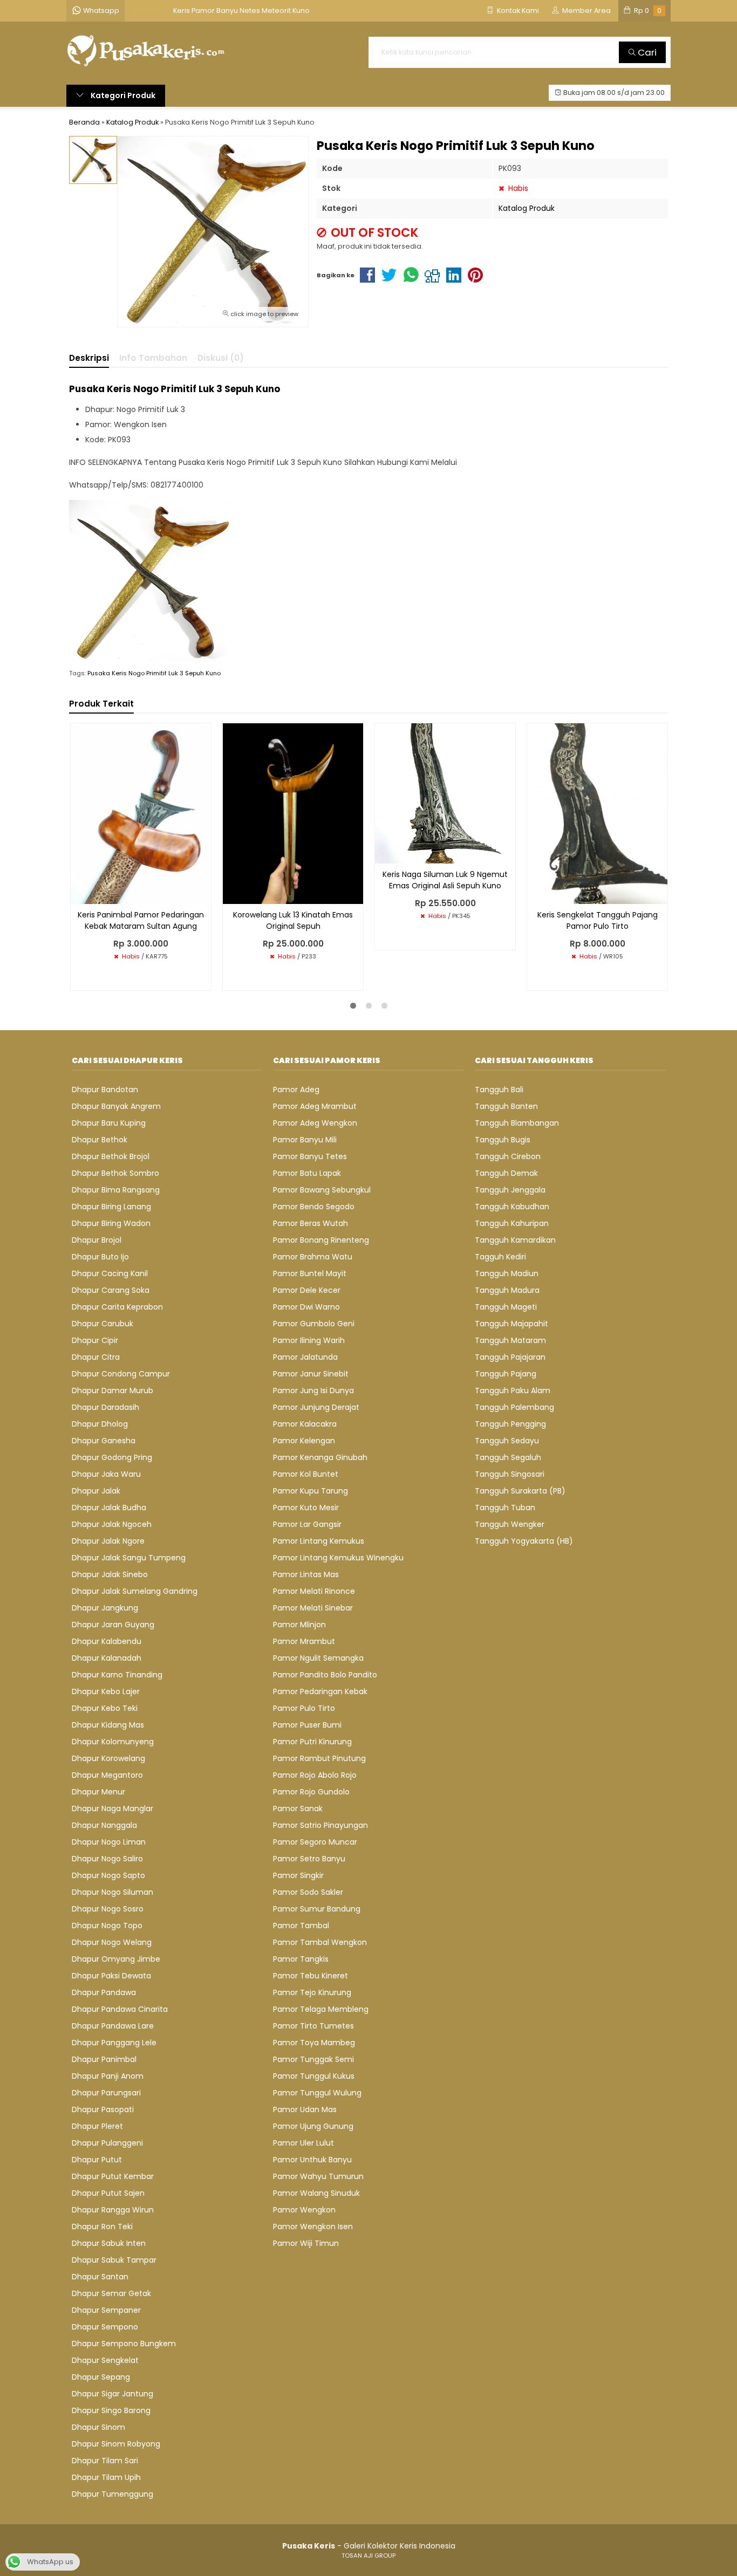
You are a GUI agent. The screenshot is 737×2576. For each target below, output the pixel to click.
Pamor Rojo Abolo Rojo (315, 1775)
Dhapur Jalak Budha (109, 1508)
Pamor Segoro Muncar (315, 1842)
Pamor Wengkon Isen (313, 2226)
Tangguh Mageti (506, 1307)
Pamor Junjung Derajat (316, 1407)
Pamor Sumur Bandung (317, 1909)
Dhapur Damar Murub (112, 1390)
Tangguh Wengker (510, 1524)
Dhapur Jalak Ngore (108, 1541)
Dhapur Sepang (101, 2377)
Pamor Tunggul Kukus (314, 2076)
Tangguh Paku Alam (513, 1390)
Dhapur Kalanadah (107, 1658)
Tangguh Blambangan (517, 1123)
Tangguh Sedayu (507, 1441)
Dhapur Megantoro (107, 1775)
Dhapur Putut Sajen (108, 2193)
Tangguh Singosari (510, 1474)
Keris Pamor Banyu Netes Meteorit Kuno (241, 11)
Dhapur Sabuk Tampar (114, 2260)
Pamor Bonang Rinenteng (321, 1240)
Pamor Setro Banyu (309, 1859)
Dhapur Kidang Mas (108, 1725)
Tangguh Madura (507, 1290)
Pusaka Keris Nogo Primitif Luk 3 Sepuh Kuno (154, 673)
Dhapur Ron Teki (102, 2226)
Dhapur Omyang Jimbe (116, 1959)
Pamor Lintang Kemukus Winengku (338, 1558)
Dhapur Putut (97, 2160)
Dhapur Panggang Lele (114, 2043)
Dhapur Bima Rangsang (116, 1190)
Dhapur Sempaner (106, 2310)
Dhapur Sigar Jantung (112, 2394)
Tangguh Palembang (514, 1407)
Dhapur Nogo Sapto (108, 1875)
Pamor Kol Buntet (306, 1474)
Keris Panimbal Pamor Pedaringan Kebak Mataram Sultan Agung (141, 920)
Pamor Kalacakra (305, 1424)
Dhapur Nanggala (104, 1825)
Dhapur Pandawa (104, 1992)
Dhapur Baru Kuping (109, 1123)
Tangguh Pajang (506, 1374)
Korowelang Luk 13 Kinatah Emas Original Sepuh (293, 920)
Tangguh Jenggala (510, 1190)
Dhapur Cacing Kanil (110, 1273)
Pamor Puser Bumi (307, 1725)
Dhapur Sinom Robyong (116, 2444)
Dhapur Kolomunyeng (113, 1742)
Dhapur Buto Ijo (100, 1257)
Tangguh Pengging (510, 1424)
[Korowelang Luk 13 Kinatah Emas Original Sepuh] (293, 813)
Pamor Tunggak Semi (313, 2059)
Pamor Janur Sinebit (311, 1374)
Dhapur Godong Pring (112, 1457)
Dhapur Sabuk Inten (109, 2243)
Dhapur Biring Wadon (111, 1223)
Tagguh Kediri (500, 1257)
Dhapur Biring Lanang (111, 1207)
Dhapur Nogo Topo (107, 1926)
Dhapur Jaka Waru (106, 1474)
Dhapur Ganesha (104, 1441)
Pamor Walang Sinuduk (316, 2193)
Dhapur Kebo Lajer (106, 1691)
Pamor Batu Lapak (307, 1173)
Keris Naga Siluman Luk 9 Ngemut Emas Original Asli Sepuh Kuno (445, 880)
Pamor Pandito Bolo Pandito (325, 1675)
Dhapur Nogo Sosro (108, 1909)
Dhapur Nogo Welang (112, 1942)
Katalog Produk (527, 208)
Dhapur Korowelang (108, 1758)
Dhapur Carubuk (103, 1324)
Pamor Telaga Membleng (321, 2009)
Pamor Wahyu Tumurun (318, 2176)
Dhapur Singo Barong (111, 2410)
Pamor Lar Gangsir (307, 1524)
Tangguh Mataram (510, 1340)
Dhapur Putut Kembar (113, 2176)
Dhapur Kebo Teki (105, 1708)
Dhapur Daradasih (105, 1407)
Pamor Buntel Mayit (310, 1273)
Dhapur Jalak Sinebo (110, 1574)
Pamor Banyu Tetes (310, 1156)
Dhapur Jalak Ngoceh (112, 1524)
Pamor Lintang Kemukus (319, 1541)
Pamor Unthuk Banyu (312, 2160)
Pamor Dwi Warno (306, 1307)
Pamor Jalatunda (305, 1357)
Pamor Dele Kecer (307, 1290)
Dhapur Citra (96, 1357)
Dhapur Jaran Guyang (113, 1625)
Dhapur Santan (100, 2277)
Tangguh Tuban (505, 1508)
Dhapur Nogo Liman (109, 1842)
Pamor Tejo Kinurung (312, 1992)
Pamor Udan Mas (305, 2109)
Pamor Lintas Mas (306, 1574)
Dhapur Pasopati (103, 2109)
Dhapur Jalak (96, 1491)
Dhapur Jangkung (105, 1608)
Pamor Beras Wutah (311, 1223)
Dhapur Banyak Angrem (116, 1106)
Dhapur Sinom (98, 2427)
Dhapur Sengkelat (105, 2360)
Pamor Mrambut (304, 1641)
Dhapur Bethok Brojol (111, 1156)
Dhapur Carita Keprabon (117, 1307)
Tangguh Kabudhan (512, 1207)
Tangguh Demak (506, 1173)
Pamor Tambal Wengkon (320, 1942)
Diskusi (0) (221, 358)
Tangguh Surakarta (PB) (520, 1491)
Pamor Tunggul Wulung (317, 2093)
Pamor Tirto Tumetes (313, 2026)
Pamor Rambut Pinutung (319, 1758)
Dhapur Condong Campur (121, 1374)
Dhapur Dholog (100, 1424)
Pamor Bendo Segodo (314, 1207)
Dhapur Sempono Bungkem (124, 2344)
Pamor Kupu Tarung (311, 1491)
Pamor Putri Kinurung (312, 1742)
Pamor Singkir (298, 1875)
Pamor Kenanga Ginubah (320, 1457)
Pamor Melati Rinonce (314, 1591)
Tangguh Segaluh (508, 1457)
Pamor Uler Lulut (303, 2143)
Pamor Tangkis (301, 1959)
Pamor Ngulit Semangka (318, 1658)
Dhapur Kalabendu (107, 1641)
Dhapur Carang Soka (111, 1290)
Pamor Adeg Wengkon (315, 1123)
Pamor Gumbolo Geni (314, 1324)
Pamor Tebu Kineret (311, 1976)
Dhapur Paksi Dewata (111, 1976)
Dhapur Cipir (95, 1340)
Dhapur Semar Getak (111, 2293)
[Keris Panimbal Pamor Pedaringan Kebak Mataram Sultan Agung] (141, 813)
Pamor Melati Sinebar (313, 1608)
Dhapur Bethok (100, 1140)
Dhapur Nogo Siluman (112, 1892)
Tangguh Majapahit (511, 1324)
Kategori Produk (122, 95)
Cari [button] (646, 52)
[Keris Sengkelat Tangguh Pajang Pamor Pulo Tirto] (597, 813)
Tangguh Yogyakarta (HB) (524, 1541)
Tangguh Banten (506, 1106)
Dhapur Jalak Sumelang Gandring (135, 1591)
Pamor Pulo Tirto (304, 1708)
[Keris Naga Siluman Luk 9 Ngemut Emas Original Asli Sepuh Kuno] (445, 793)
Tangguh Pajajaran (510, 1357)
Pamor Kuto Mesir (306, 1508)
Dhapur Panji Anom (108, 2076)
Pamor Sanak (298, 1808)
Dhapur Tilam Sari (105, 2461)
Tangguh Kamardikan (515, 1240)
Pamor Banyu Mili (305, 1140)
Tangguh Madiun (507, 1273)
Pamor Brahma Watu (313, 1257)
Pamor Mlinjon (299, 1625)
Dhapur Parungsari (106, 2093)
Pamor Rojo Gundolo (311, 1792)
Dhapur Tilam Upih (106, 2477)
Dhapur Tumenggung (112, 2494)
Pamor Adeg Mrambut (315, 1106)
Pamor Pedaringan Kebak (320, 1691)
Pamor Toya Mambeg (314, 2043)
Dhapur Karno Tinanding (117, 1675)
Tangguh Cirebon (508, 1156)
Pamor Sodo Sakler (308, 1892)
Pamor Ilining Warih (309, 1340)
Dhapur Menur (98, 1792)
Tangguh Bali (499, 1090)
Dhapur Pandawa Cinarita (120, 2009)
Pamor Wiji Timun (306, 2243)
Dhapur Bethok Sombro (115, 1173)
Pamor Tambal (301, 1926)
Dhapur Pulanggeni (107, 2143)
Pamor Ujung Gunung (313, 2126)
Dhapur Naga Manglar (112, 1808)
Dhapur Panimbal (104, 2059)
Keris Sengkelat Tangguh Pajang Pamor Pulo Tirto (598, 920)
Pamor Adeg (296, 1090)
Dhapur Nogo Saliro (107, 1859)
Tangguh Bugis (503, 1140)
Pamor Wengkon (304, 2210)
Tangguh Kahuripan (512, 1223)
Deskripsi (89, 358)
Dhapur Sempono (105, 2327)
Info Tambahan (153, 358)
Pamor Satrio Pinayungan (320, 1825)
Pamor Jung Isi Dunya (313, 1390)
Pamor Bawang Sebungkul (322, 1190)
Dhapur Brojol (97, 1240)
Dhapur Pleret (97, 2126)
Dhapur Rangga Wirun (113, 2210)
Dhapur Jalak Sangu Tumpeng (129, 1558)
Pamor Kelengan (304, 1441)
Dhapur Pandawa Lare (113, 2026)
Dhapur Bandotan (105, 1090)
